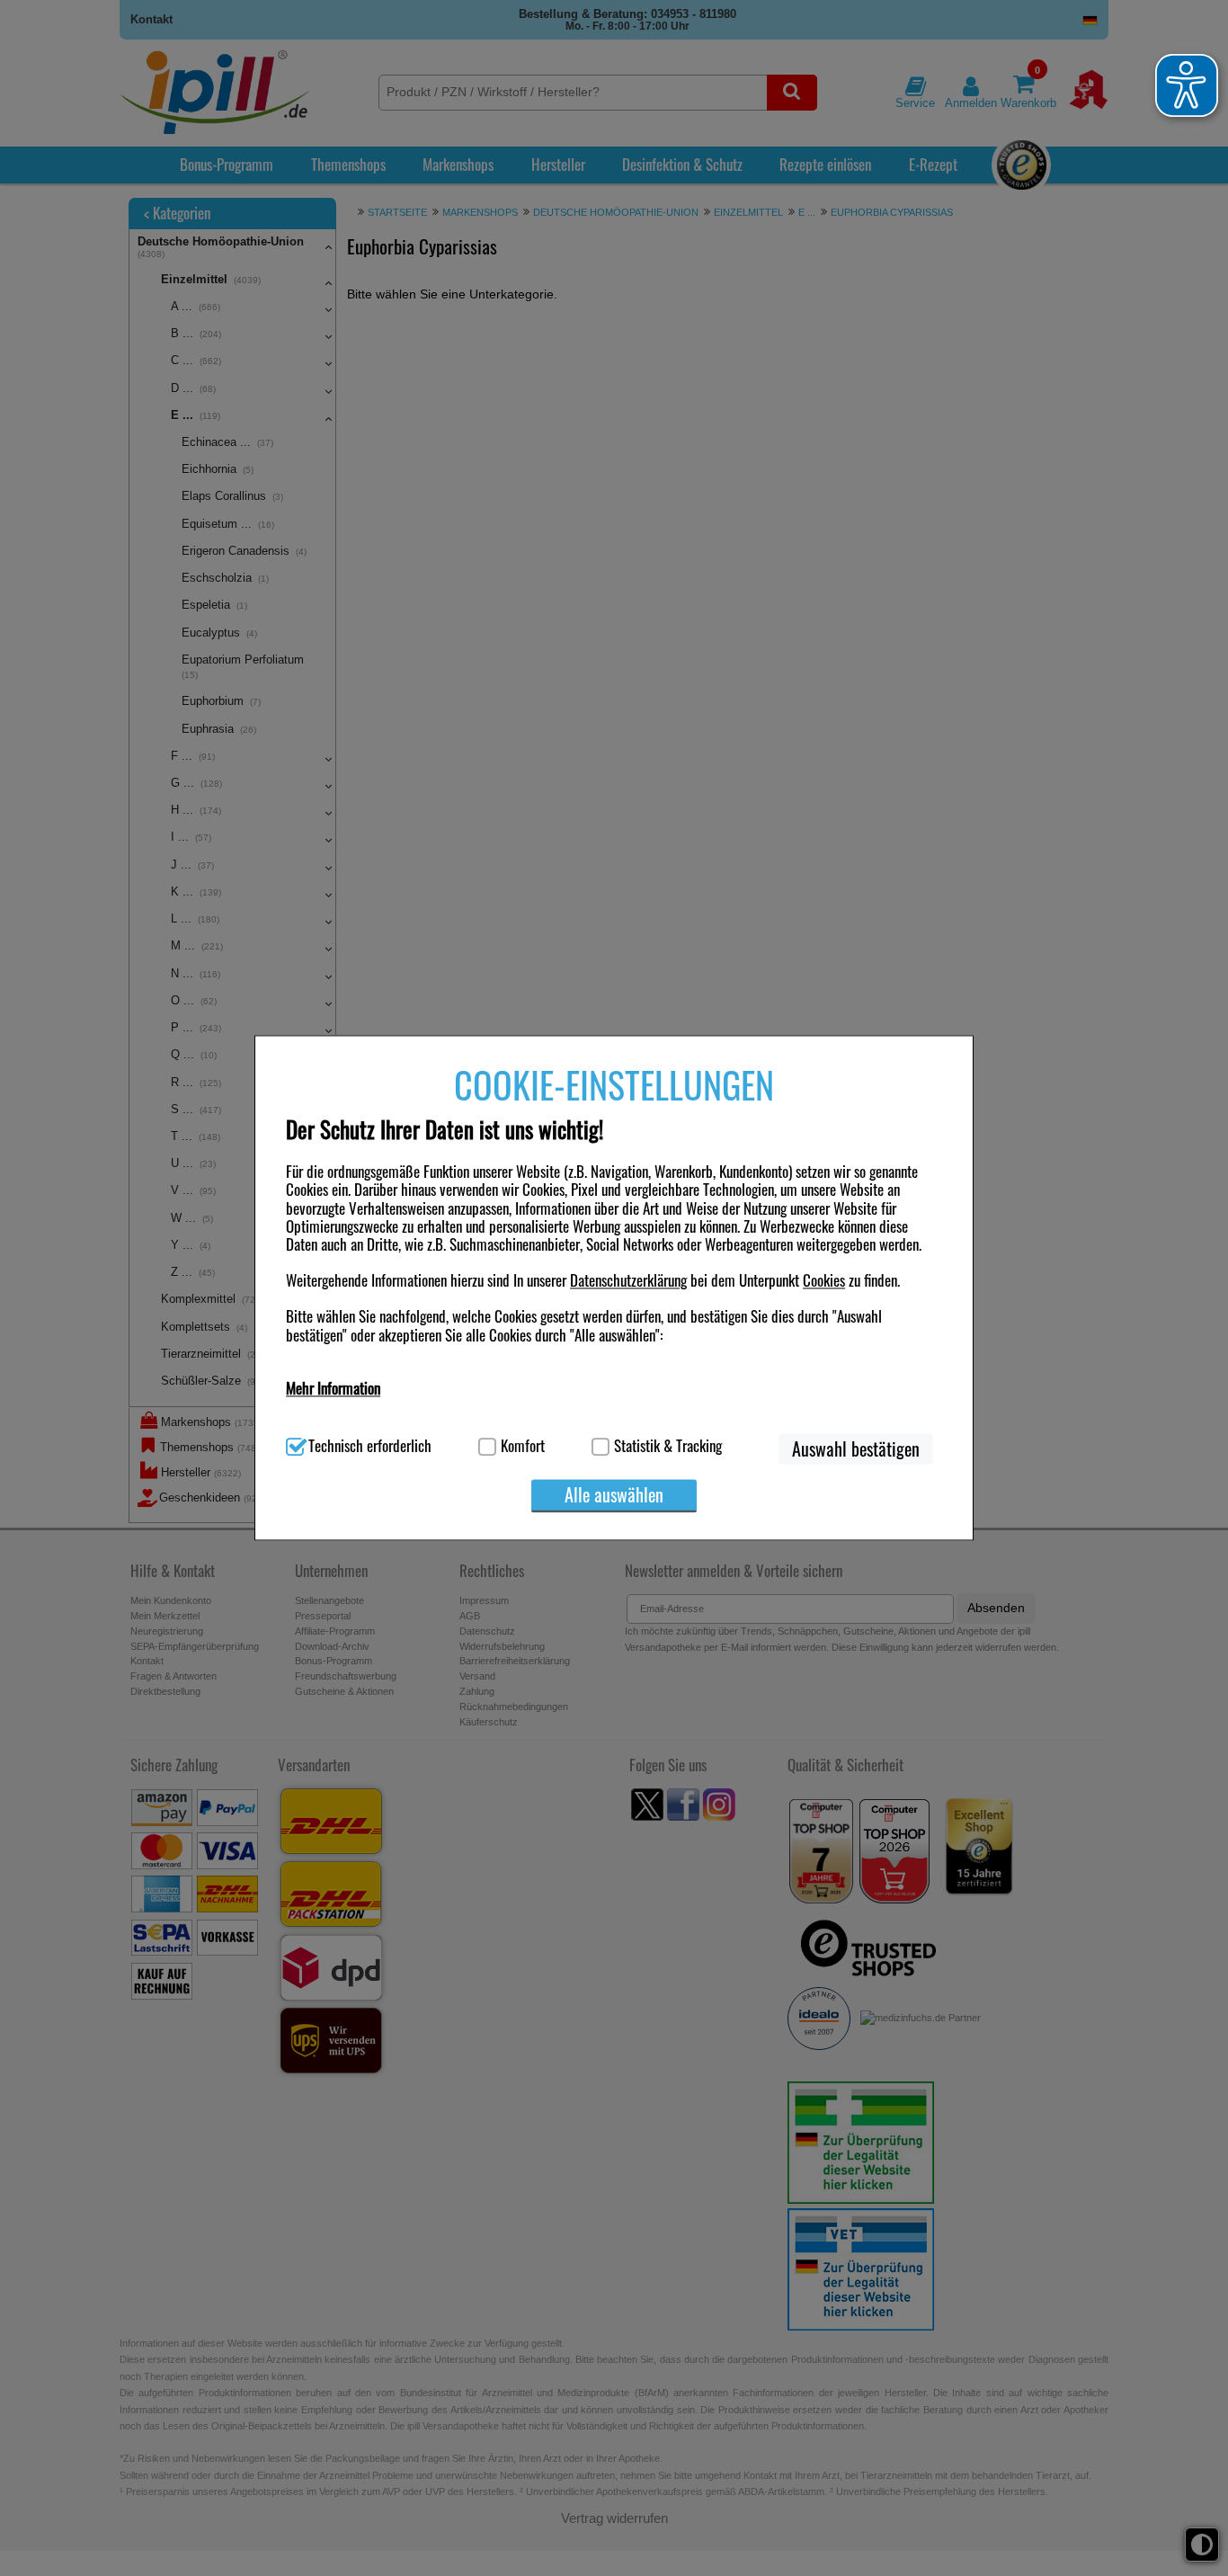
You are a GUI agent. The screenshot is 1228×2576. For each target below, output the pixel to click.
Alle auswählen (614, 1494)
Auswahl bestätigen (856, 1448)
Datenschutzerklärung (628, 1280)
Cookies (824, 1280)
